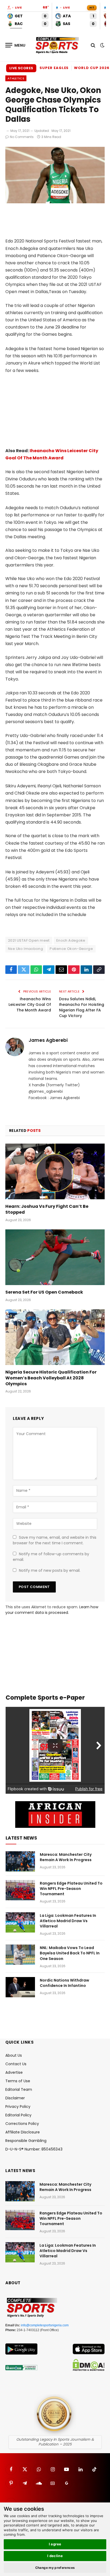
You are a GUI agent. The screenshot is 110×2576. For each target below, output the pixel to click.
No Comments (22, 137)
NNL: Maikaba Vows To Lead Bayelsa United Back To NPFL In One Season (70, 1953)
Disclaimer (15, 2098)
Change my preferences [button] (55, 2568)
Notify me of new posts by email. (50, 1570)
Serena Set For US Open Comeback (44, 1292)
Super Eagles (54, 68)
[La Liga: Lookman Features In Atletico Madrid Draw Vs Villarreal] (20, 1922)
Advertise (14, 2072)
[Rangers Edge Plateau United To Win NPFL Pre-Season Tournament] (20, 1890)
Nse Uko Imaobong (25, 949)
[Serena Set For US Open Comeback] (55, 1257)
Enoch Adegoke (71, 940)
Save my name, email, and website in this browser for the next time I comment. (55, 1540)
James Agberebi (48, 1040)
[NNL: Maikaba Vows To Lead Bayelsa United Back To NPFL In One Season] (20, 1955)
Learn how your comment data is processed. (52, 1610)
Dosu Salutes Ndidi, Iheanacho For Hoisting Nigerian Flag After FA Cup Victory (82, 1007)
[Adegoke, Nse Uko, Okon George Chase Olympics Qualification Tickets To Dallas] (55, 202)
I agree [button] (55, 2544)
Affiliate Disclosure (23, 2132)
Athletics (16, 78)
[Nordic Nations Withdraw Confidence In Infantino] (20, 1987)
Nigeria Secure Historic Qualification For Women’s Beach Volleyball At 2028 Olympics (51, 1378)
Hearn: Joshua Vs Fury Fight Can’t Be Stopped (47, 1209)
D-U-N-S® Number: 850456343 (34, 2149)
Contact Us (16, 2064)
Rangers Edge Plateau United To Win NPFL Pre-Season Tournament (71, 1889)
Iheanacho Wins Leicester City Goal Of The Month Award (30, 1005)
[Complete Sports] (57, 45)
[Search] (93, 45)
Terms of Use (18, 2081)
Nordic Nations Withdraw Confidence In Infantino (64, 1983)
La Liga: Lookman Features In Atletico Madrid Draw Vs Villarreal (68, 1921)
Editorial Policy (18, 2115)
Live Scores (21, 68)
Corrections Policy (22, 2124)
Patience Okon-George (71, 949)
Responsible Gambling (26, 2141)
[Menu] (15, 45)
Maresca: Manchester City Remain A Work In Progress (66, 1857)
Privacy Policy (18, 2107)
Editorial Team (19, 2089)
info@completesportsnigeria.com (45, 2325)
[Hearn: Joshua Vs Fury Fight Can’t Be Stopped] (55, 1171)
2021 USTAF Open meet (29, 940)
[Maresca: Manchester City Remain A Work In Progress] (20, 1861)
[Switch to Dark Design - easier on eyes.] (102, 45)
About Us (14, 2055)
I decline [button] (55, 2556)
